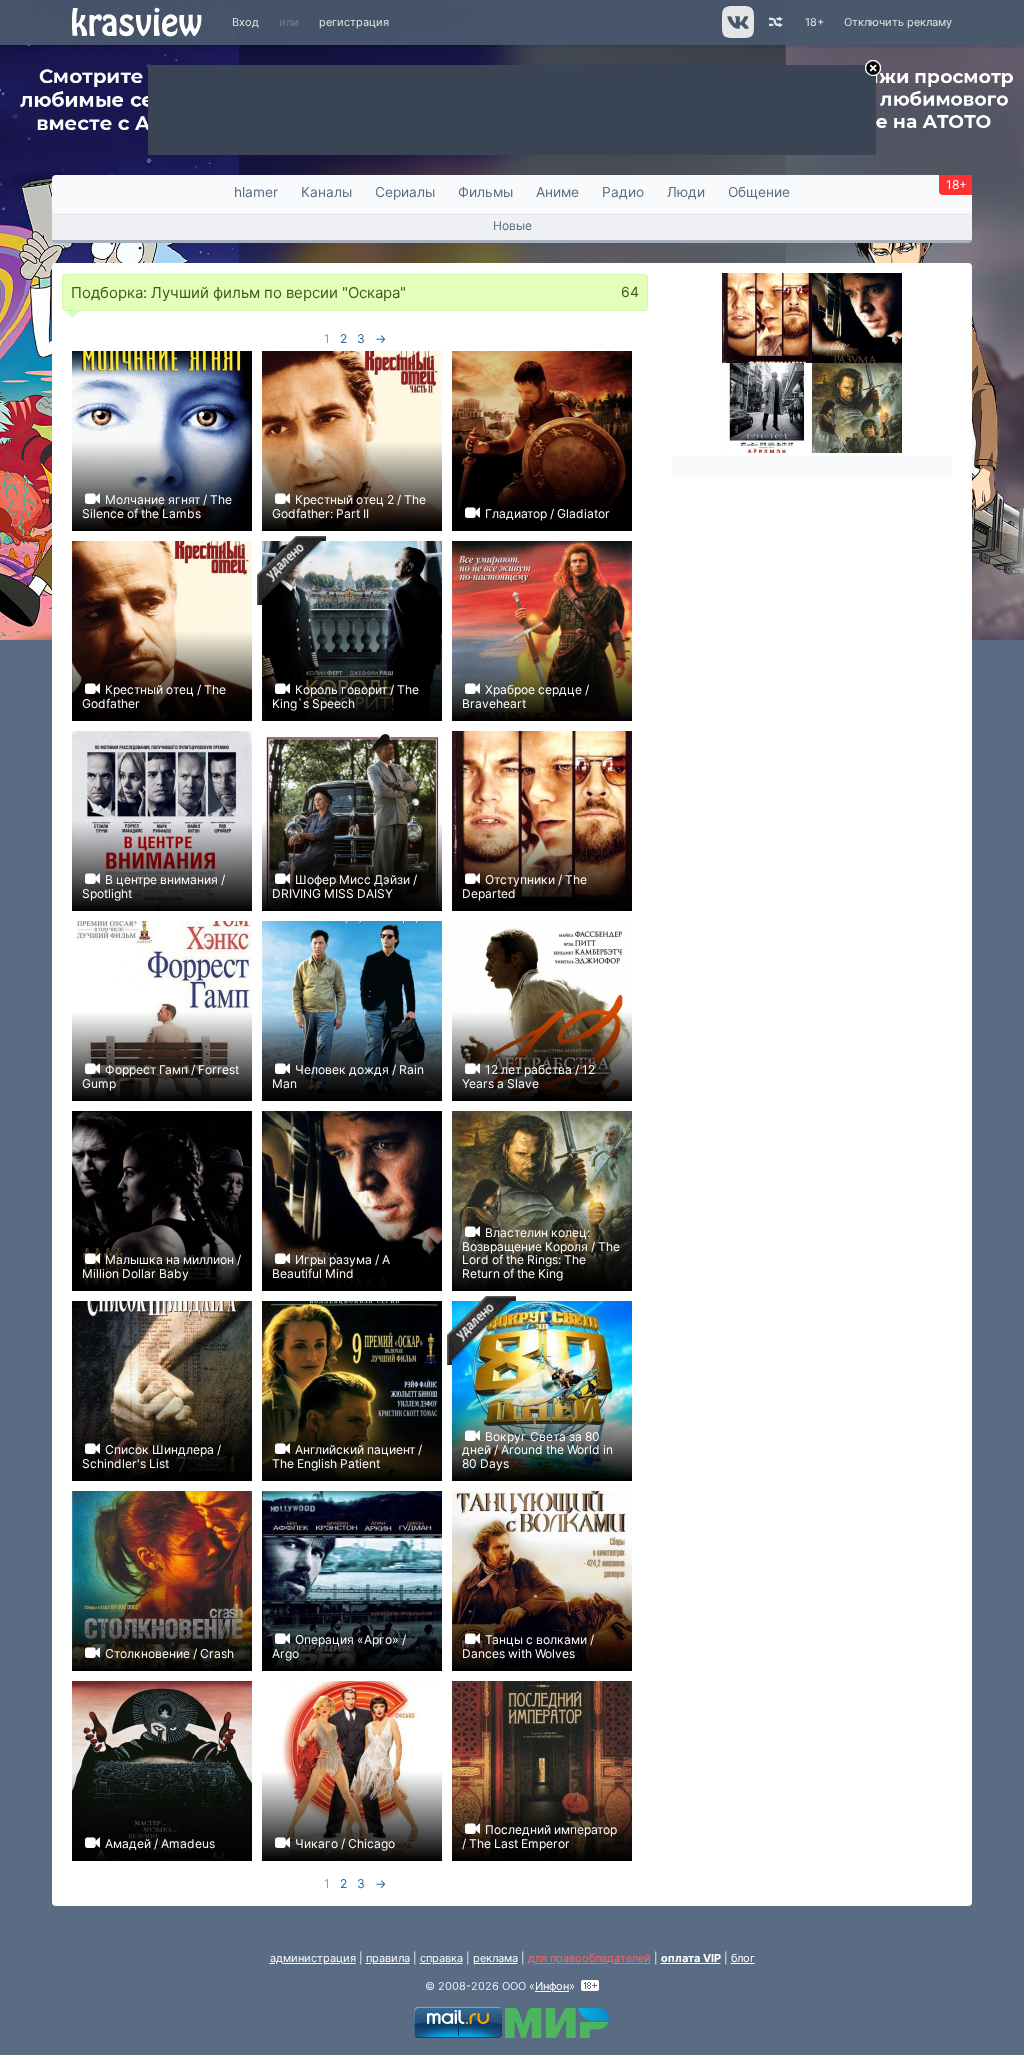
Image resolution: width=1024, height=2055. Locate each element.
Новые (512, 225)
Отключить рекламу (898, 22)
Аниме (557, 192)
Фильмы (485, 192)
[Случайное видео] (774, 22)
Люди (686, 192)
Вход (245, 22)
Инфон (552, 1986)
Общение (759, 192)
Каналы (326, 192)
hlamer (256, 192)
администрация (313, 1958)
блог (743, 1958)
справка (441, 1958)
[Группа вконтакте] (736, 34)
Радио (623, 192)
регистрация (354, 22)
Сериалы (405, 192)
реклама (495, 1958)
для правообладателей (589, 1958)
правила (388, 1958)
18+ (814, 22)
